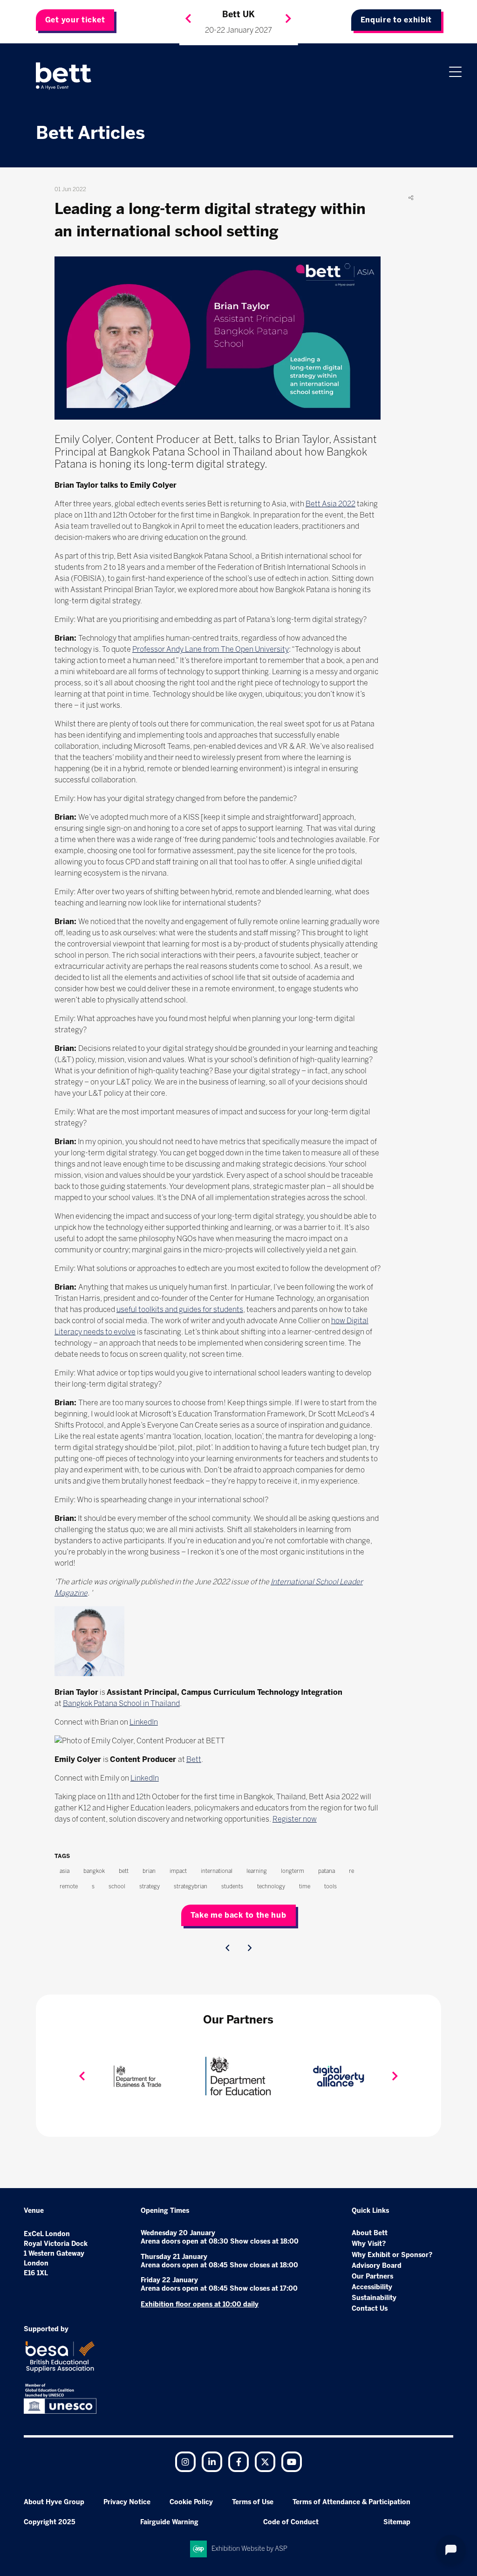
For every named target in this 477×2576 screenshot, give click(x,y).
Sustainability (374, 2298)
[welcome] (64, 76)
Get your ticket (75, 20)
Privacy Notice (127, 2502)
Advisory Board (377, 2266)
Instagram (185, 2462)
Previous (188, 19)
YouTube (292, 2462)
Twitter (265, 2462)
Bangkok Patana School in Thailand (121, 1703)
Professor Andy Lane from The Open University (211, 649)
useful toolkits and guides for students (180, 1309)
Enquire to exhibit (396, 20)
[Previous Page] (227, 1948)
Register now (295, 1819)
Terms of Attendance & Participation (351, 2502)
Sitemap (397, 2522)
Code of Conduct (291, 2522)
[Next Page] (250, 1948)
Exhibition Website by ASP (249, 2549)
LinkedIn (144, 1722)
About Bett (370, 2233)
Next (288, 19)
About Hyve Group (54, 2502)
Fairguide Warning (169, 2522)
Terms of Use (253, 2502)
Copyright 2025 (50, 2522)
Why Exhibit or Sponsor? (392, 2255)
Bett (194, 1759)
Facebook (238, 2462)
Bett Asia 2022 (330, 504)
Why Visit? (369, 2244)
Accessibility (372, 2287)
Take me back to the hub (238, 1915)
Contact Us (370, 2309)
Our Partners (372, 2276)
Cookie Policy (191, 2502)
